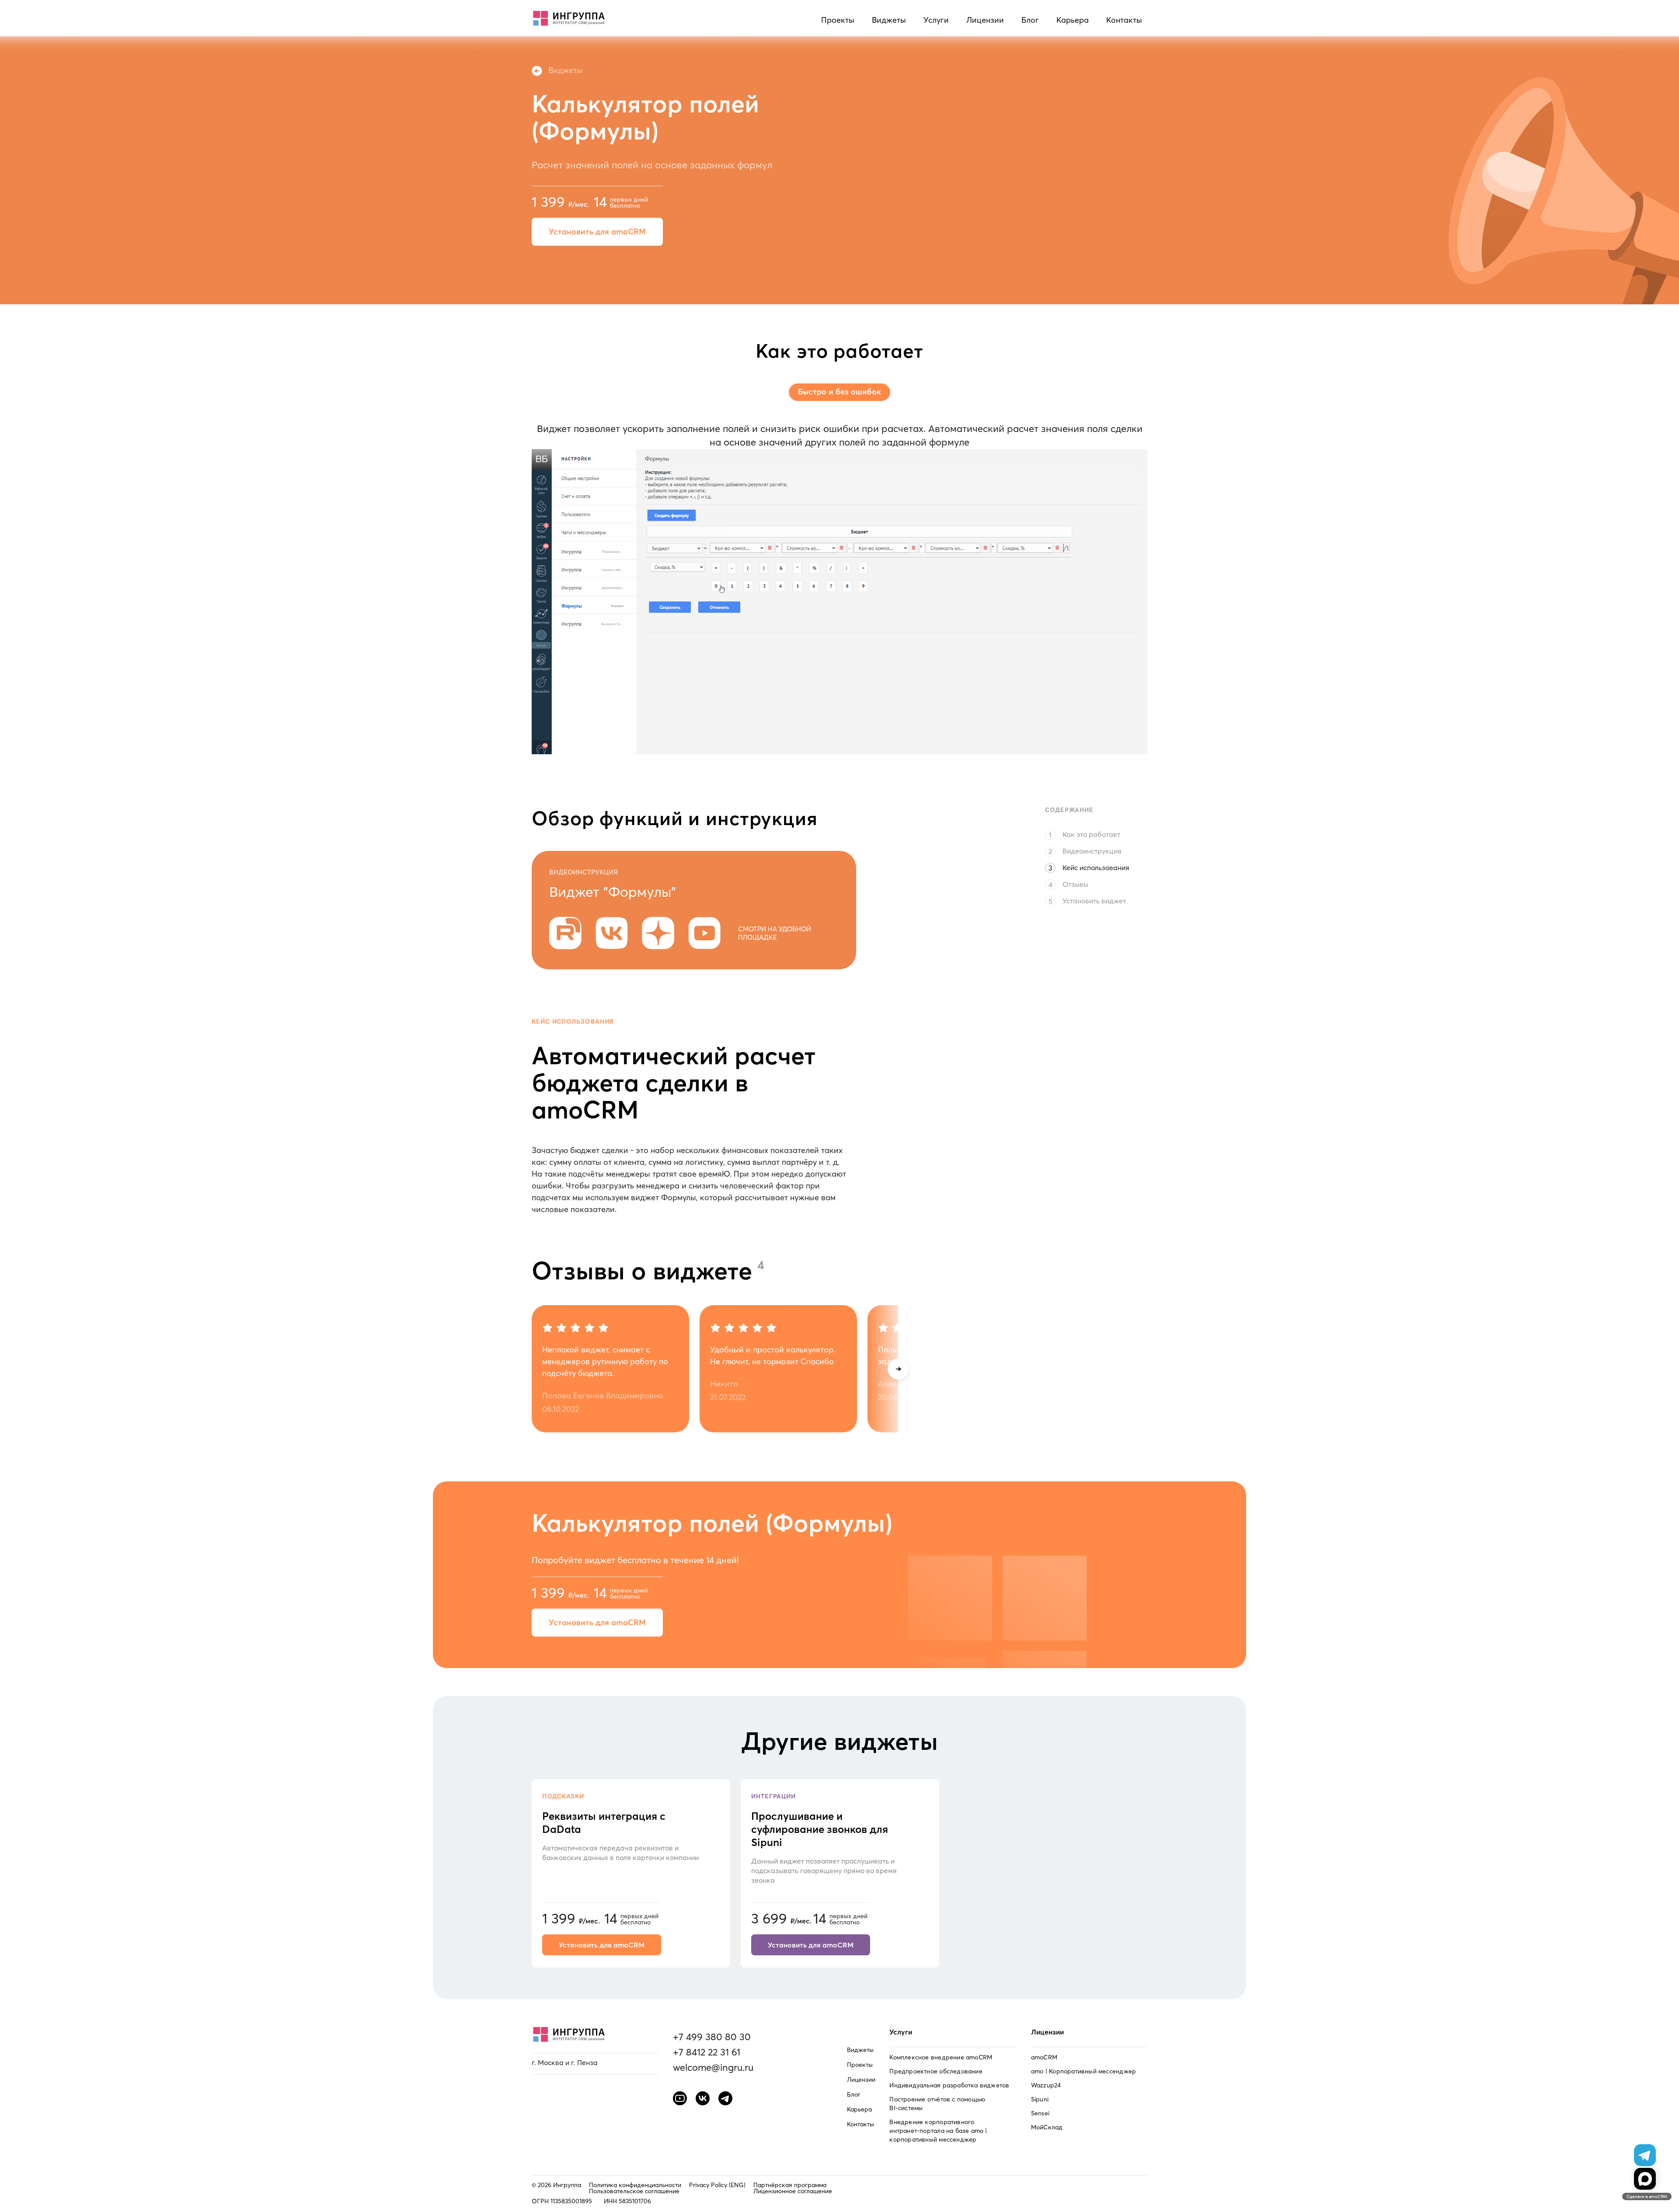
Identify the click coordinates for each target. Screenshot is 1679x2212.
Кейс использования (1096, 867)
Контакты (1124, 20)
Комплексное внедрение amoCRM (941, 2057)
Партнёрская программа (790, 2185)
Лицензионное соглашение (793, 2191)
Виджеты (889, 20)
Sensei (1040, 2113)
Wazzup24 (1046, 2085)
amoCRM (1044, 2057)
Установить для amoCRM (597, 232)
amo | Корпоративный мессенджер (1083, 2071)
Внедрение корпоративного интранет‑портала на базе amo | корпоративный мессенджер (938, 2131)
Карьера (1073, 20)
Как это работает (1091, 834)
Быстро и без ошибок (839, 392)
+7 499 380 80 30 (712, 2037)
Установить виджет (1094, 901)
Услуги (936, 20)
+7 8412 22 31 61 (707, 2052)
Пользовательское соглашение (634, 2191)
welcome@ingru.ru (713, 2067)
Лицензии (985, 20)
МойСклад (1047, 2127)
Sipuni (1040, 2099)
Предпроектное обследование (936, 2071)
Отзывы (1075, 884)
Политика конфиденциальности (635, 2185)
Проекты (838, 20)
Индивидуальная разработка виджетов (949, 2085)
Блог (1030, 20)
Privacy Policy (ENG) (717, 2185)
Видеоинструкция (1092, 851)
